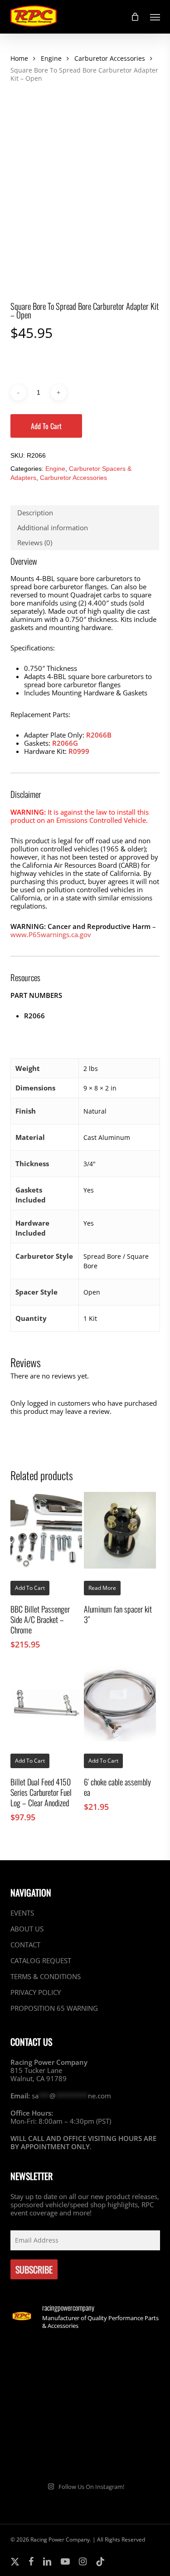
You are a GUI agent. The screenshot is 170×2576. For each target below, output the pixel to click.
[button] (155, 17)
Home (19, 58)
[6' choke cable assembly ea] (120, 1703)
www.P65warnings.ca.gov (51, 934)
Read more (102, 1588)
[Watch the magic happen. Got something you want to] (47, 2361)
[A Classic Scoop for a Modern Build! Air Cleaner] (124, 2406)
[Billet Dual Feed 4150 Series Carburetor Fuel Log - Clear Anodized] (46, 1703)
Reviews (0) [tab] (35, 543)
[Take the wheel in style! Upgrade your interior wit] (124, 2361)
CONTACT (25, 1945)
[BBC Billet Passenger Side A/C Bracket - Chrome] (46, 1530)
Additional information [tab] (53, 528)
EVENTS (22, 1913)
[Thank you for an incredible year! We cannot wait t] (124, 2451)
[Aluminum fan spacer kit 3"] (120, 1530)
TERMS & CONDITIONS (46, 1976)
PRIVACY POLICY (36, 1992)
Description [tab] (35, 513)
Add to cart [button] (30, 1588)
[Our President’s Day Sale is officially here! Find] (47, 2406)
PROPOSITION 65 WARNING (54, 2008)
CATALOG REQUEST (41, 1960)
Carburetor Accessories (110, 58)
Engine (51, 58)
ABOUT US (27, 1929)
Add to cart (46, 426)
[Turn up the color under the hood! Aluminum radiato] (47, 2451)
